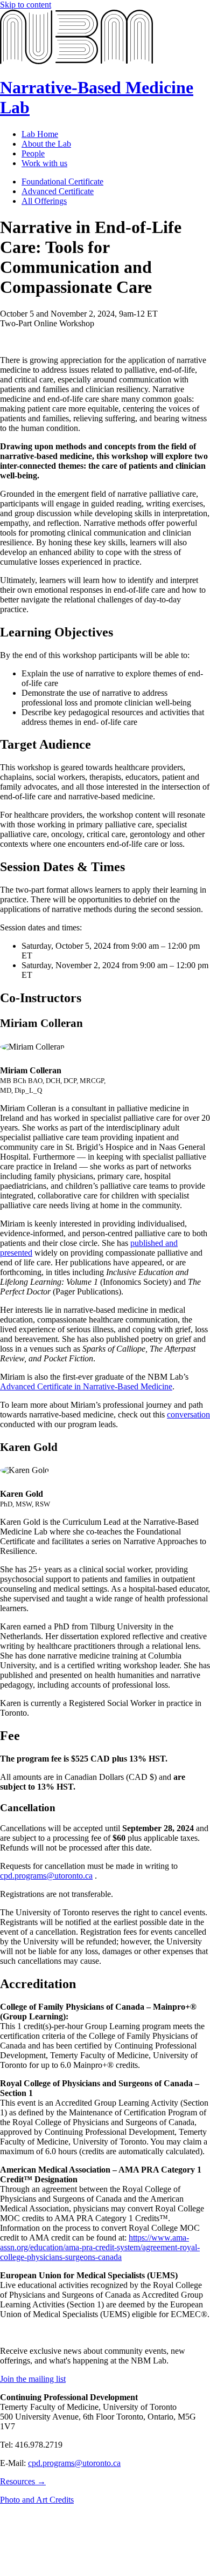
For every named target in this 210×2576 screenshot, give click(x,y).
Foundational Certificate (62, 181)
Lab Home (40, 134)
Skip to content (26, 5)
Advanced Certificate (58, 191)
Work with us (44, 163)
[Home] (76, 61)
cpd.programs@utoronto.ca (46, 1876)
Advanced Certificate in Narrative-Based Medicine (86, 1386)
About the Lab (46, 144)
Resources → (23, 2481)
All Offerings (44, 201)
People (33, 153)
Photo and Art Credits (37, 2500)
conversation (188, 1414)
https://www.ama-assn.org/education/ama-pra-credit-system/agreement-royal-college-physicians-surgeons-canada (100, 2247)
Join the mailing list (33, 2379)
